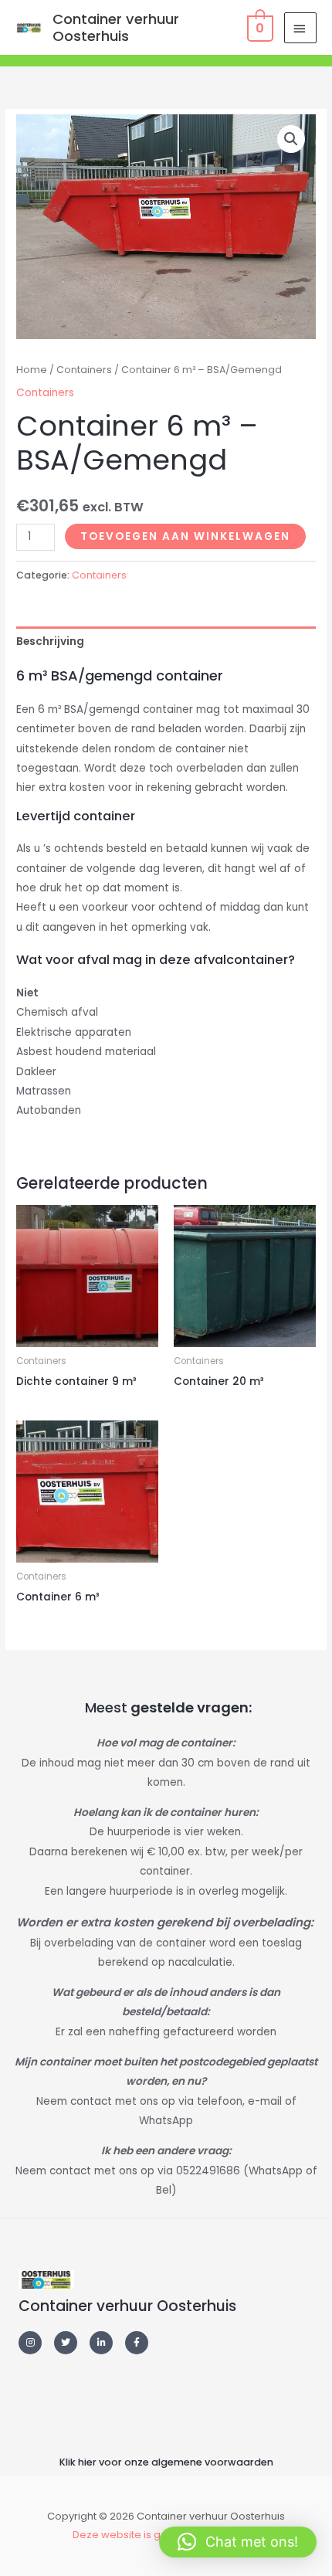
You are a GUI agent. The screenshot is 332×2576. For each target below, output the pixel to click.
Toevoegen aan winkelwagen (185, 536)
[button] (291, 139)
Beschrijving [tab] (50, 641)
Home (32, 370)
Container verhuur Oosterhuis (116, 27)
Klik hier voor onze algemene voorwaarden (166, 2462)
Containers (84, 370)
